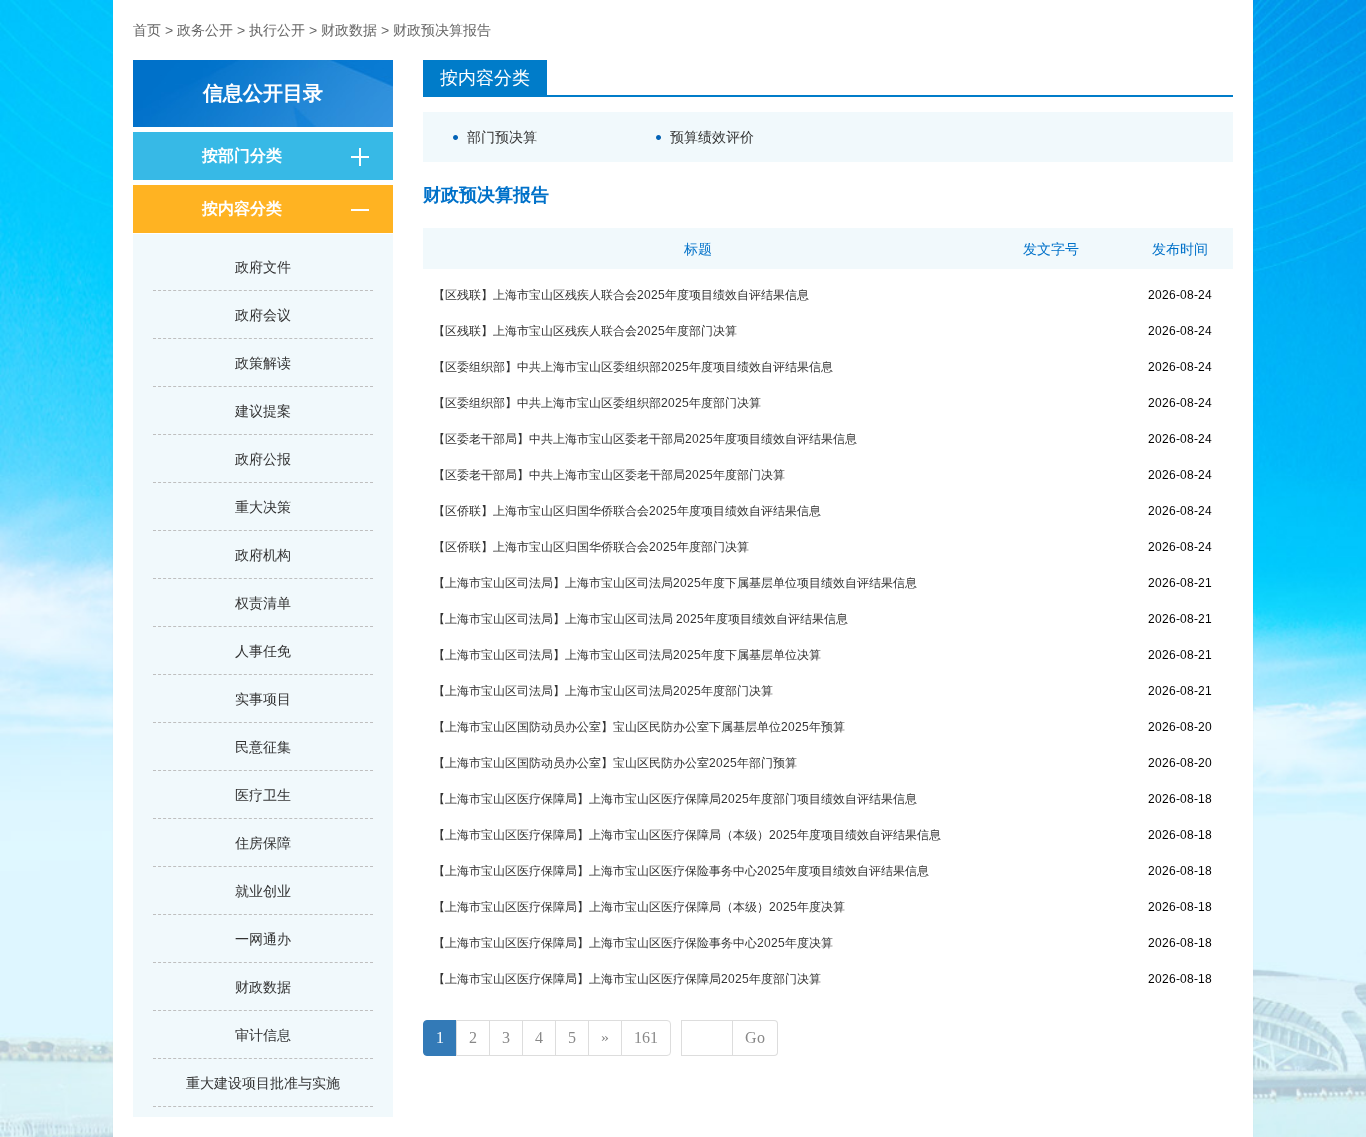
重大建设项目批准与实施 (263, 1083)
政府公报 (263, 459)
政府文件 (263, 267)
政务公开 (205, 30)
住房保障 (263, 843)
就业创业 (263, 891)
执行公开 (277, 30)
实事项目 (263, 699)
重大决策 (263, 507)
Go (755, 1037)
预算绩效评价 (712, 137)
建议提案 (263, 411)
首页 (147, 30)
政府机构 (263, 555)
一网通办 (263, 939)
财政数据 (349, 30)
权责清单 (263, 603)
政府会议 (263, 315)
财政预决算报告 (442, 30)
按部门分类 (242, 155)
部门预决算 (502, 137)
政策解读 (263, 363)
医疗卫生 (263, 795)
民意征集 (263, 747)
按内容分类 (242, 208)
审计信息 (263, 1035)
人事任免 (263, 651)
